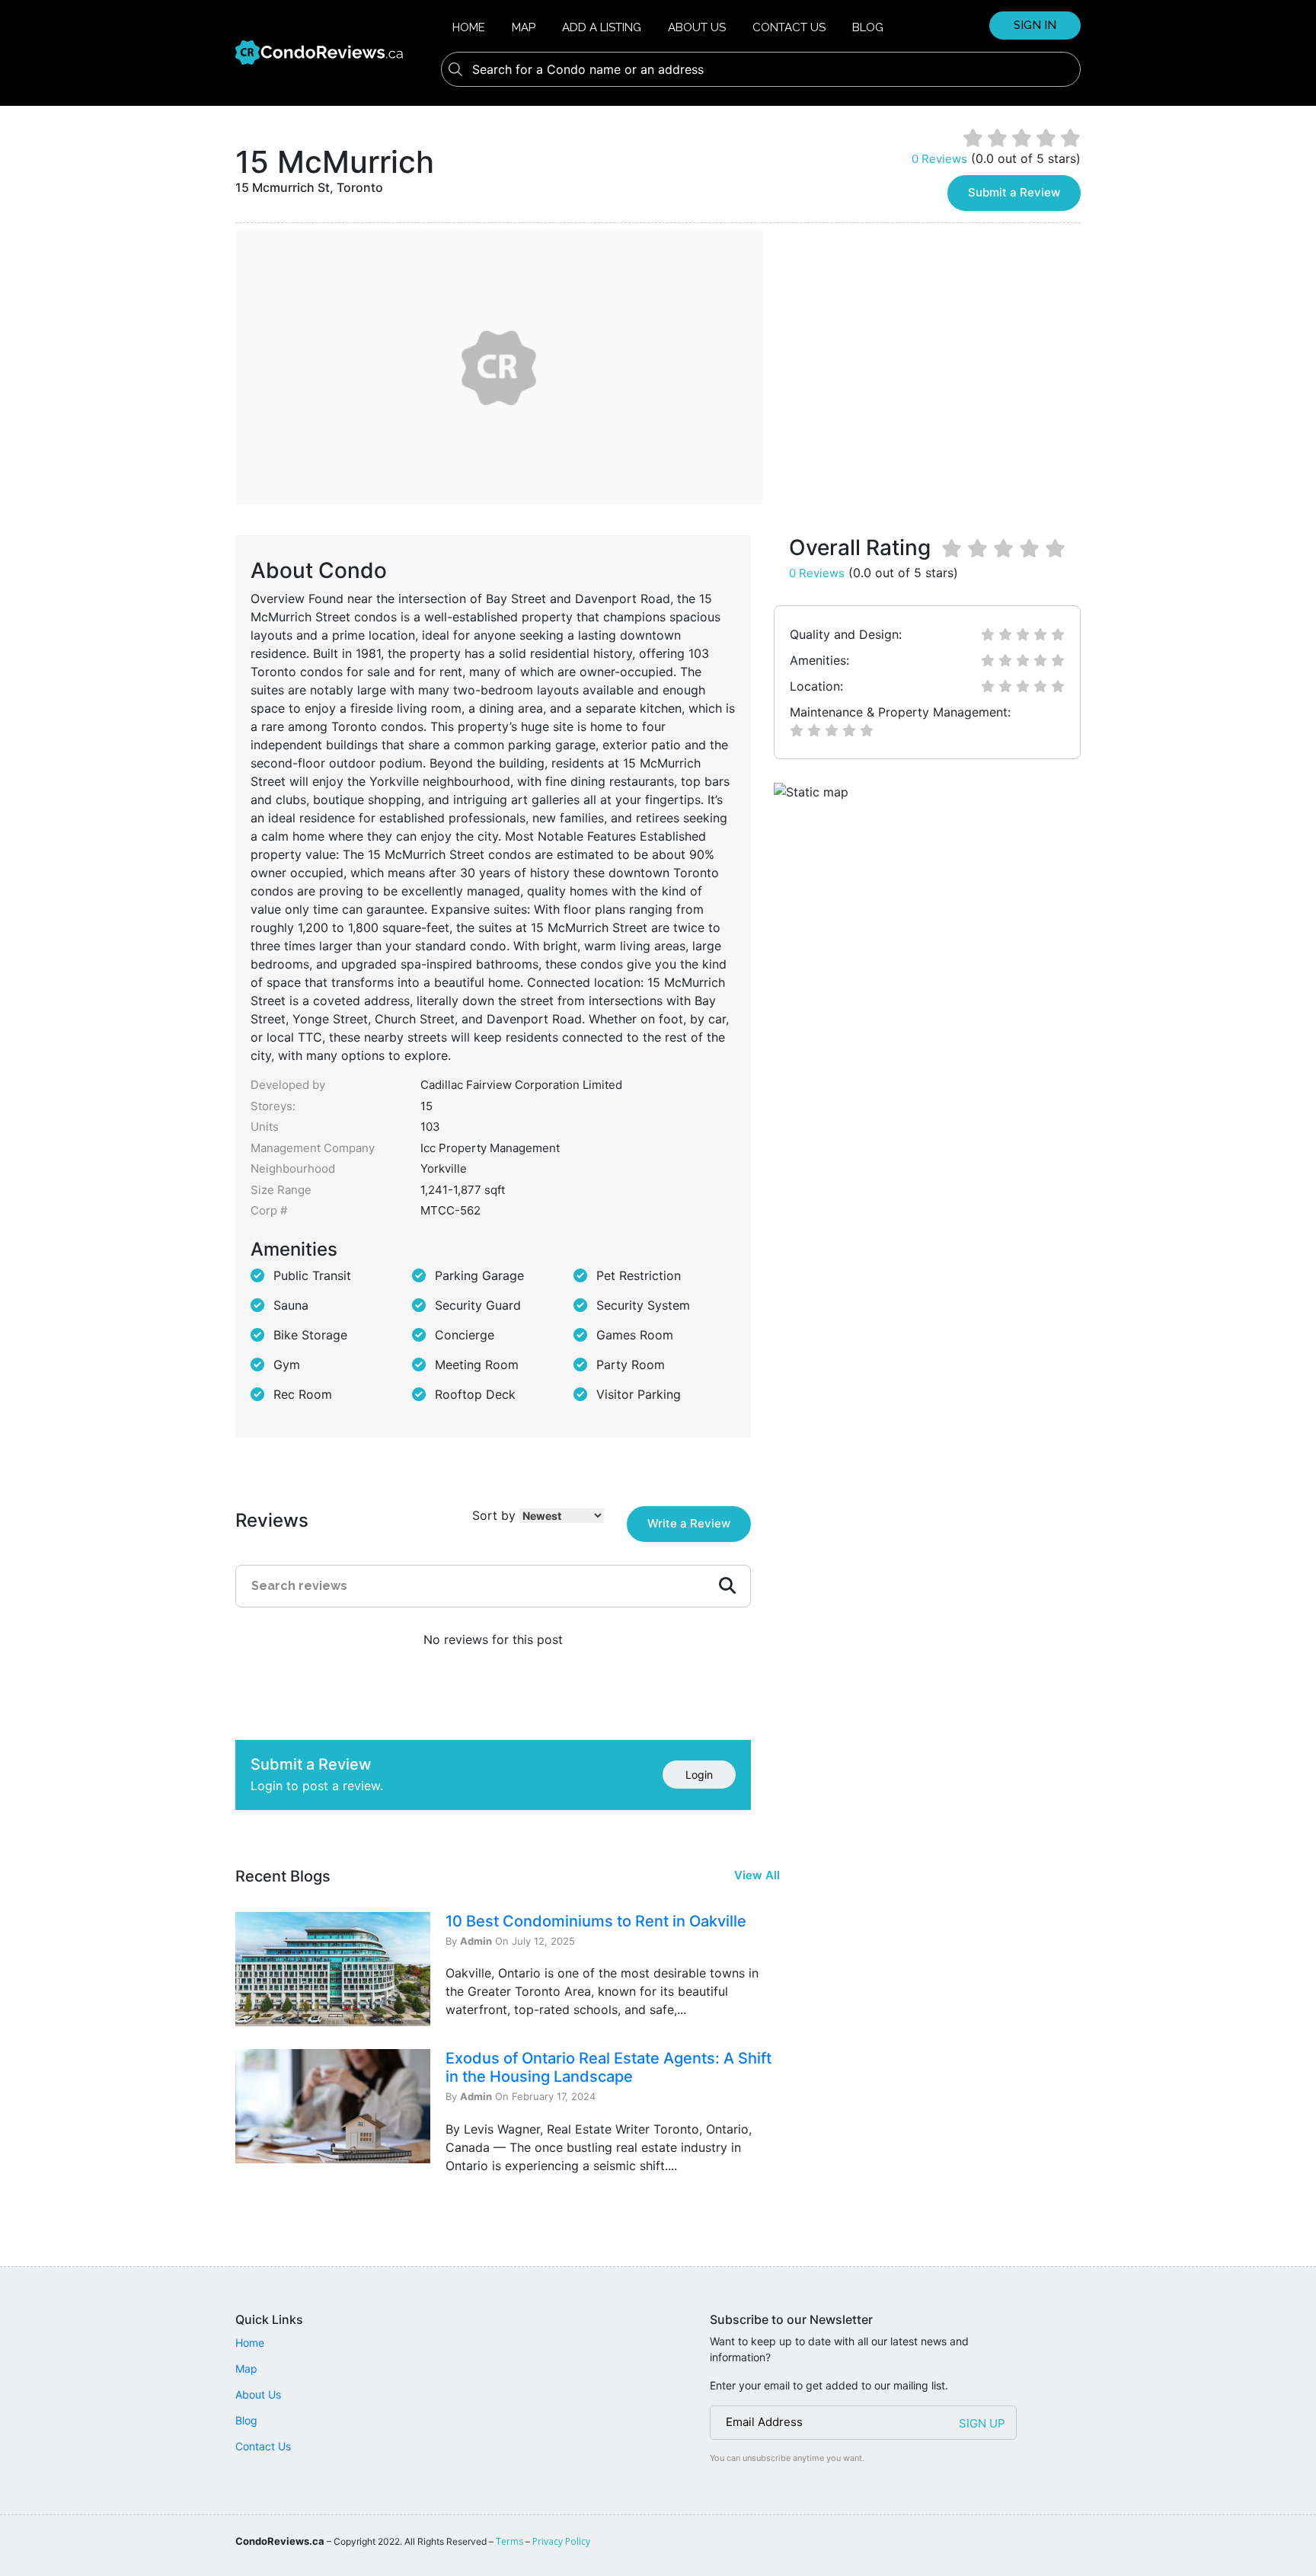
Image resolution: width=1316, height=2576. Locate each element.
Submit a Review (1014, 192)
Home (469, 27)
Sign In (1035, 25)
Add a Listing (602, 27)
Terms (509, 2541)
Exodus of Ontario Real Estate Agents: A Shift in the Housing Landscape (608, 2067)
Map (524, 27)
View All (757, 1875)
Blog (868, 27)
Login (699, 1775)
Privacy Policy (561, 2541)
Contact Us (789, 27)
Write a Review (689, 1523)
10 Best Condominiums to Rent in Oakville (596, 1921)
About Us (697, 27)
